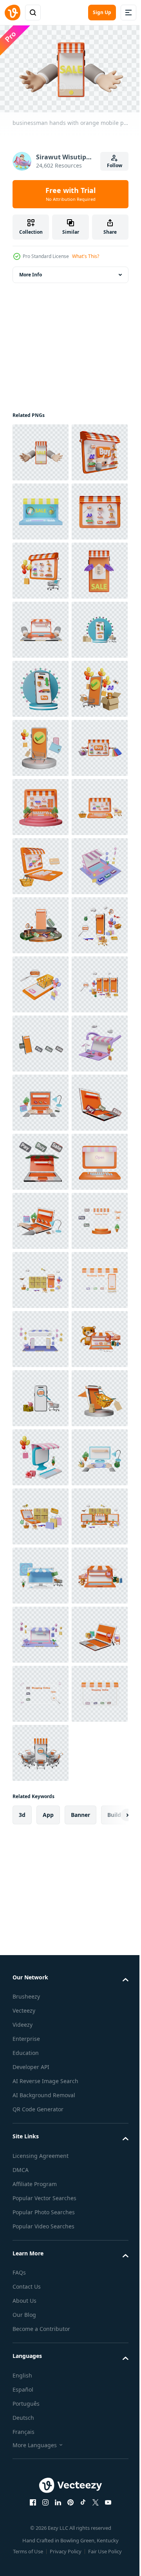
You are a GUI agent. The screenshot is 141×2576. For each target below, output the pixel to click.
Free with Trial (70, 194)
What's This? (86, 256)
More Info (31, 271)
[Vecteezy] (13, 13)
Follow (115, 165)
